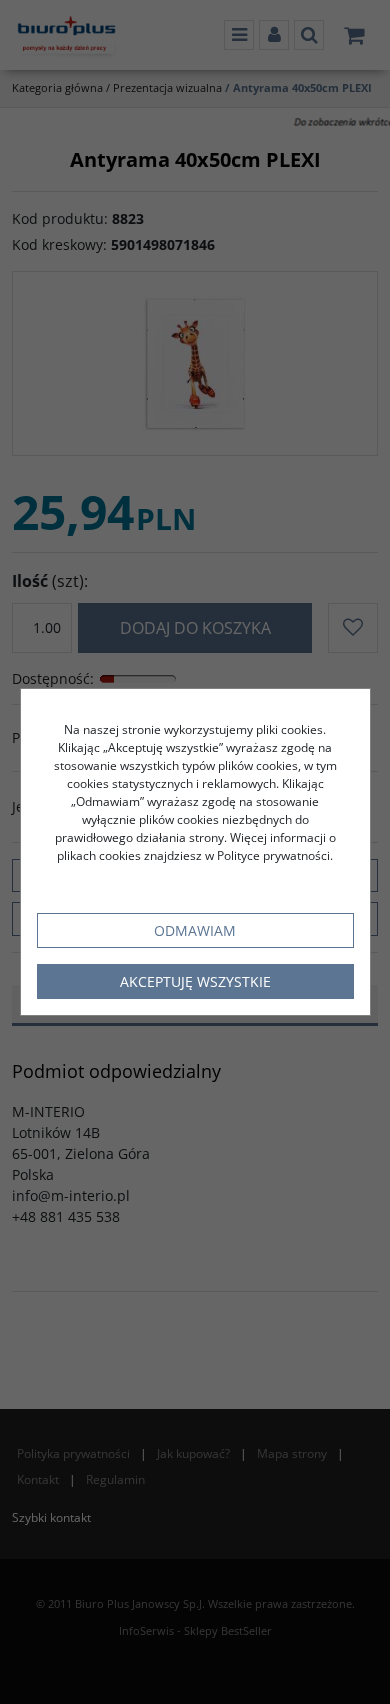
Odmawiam (195, 930)
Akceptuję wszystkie (195, 981)
